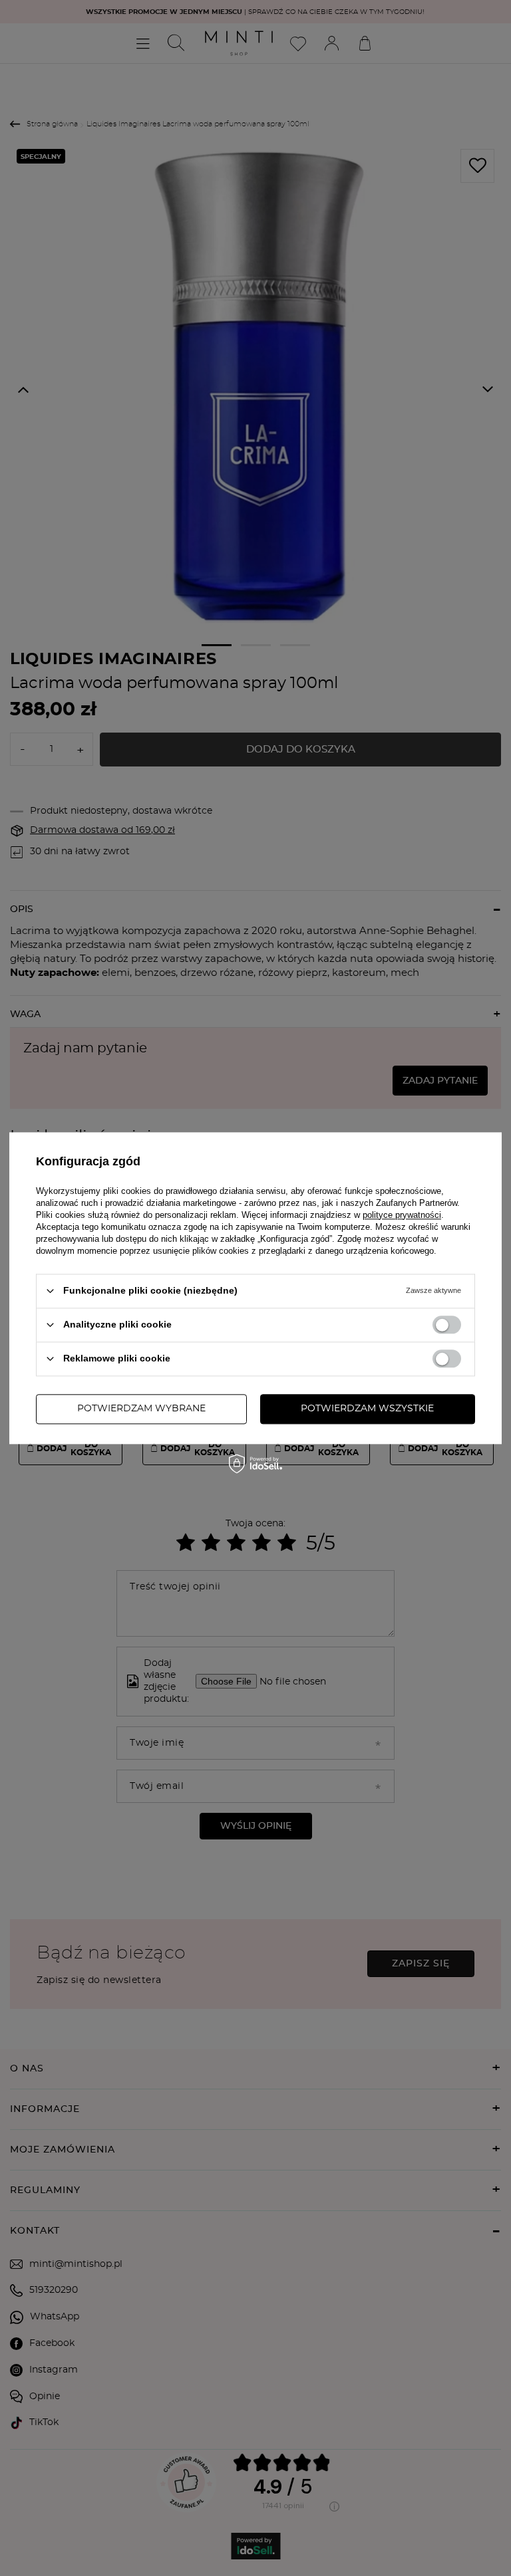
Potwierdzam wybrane (141, 1409)
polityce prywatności (402, 1215)
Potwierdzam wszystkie (367, 1409)
